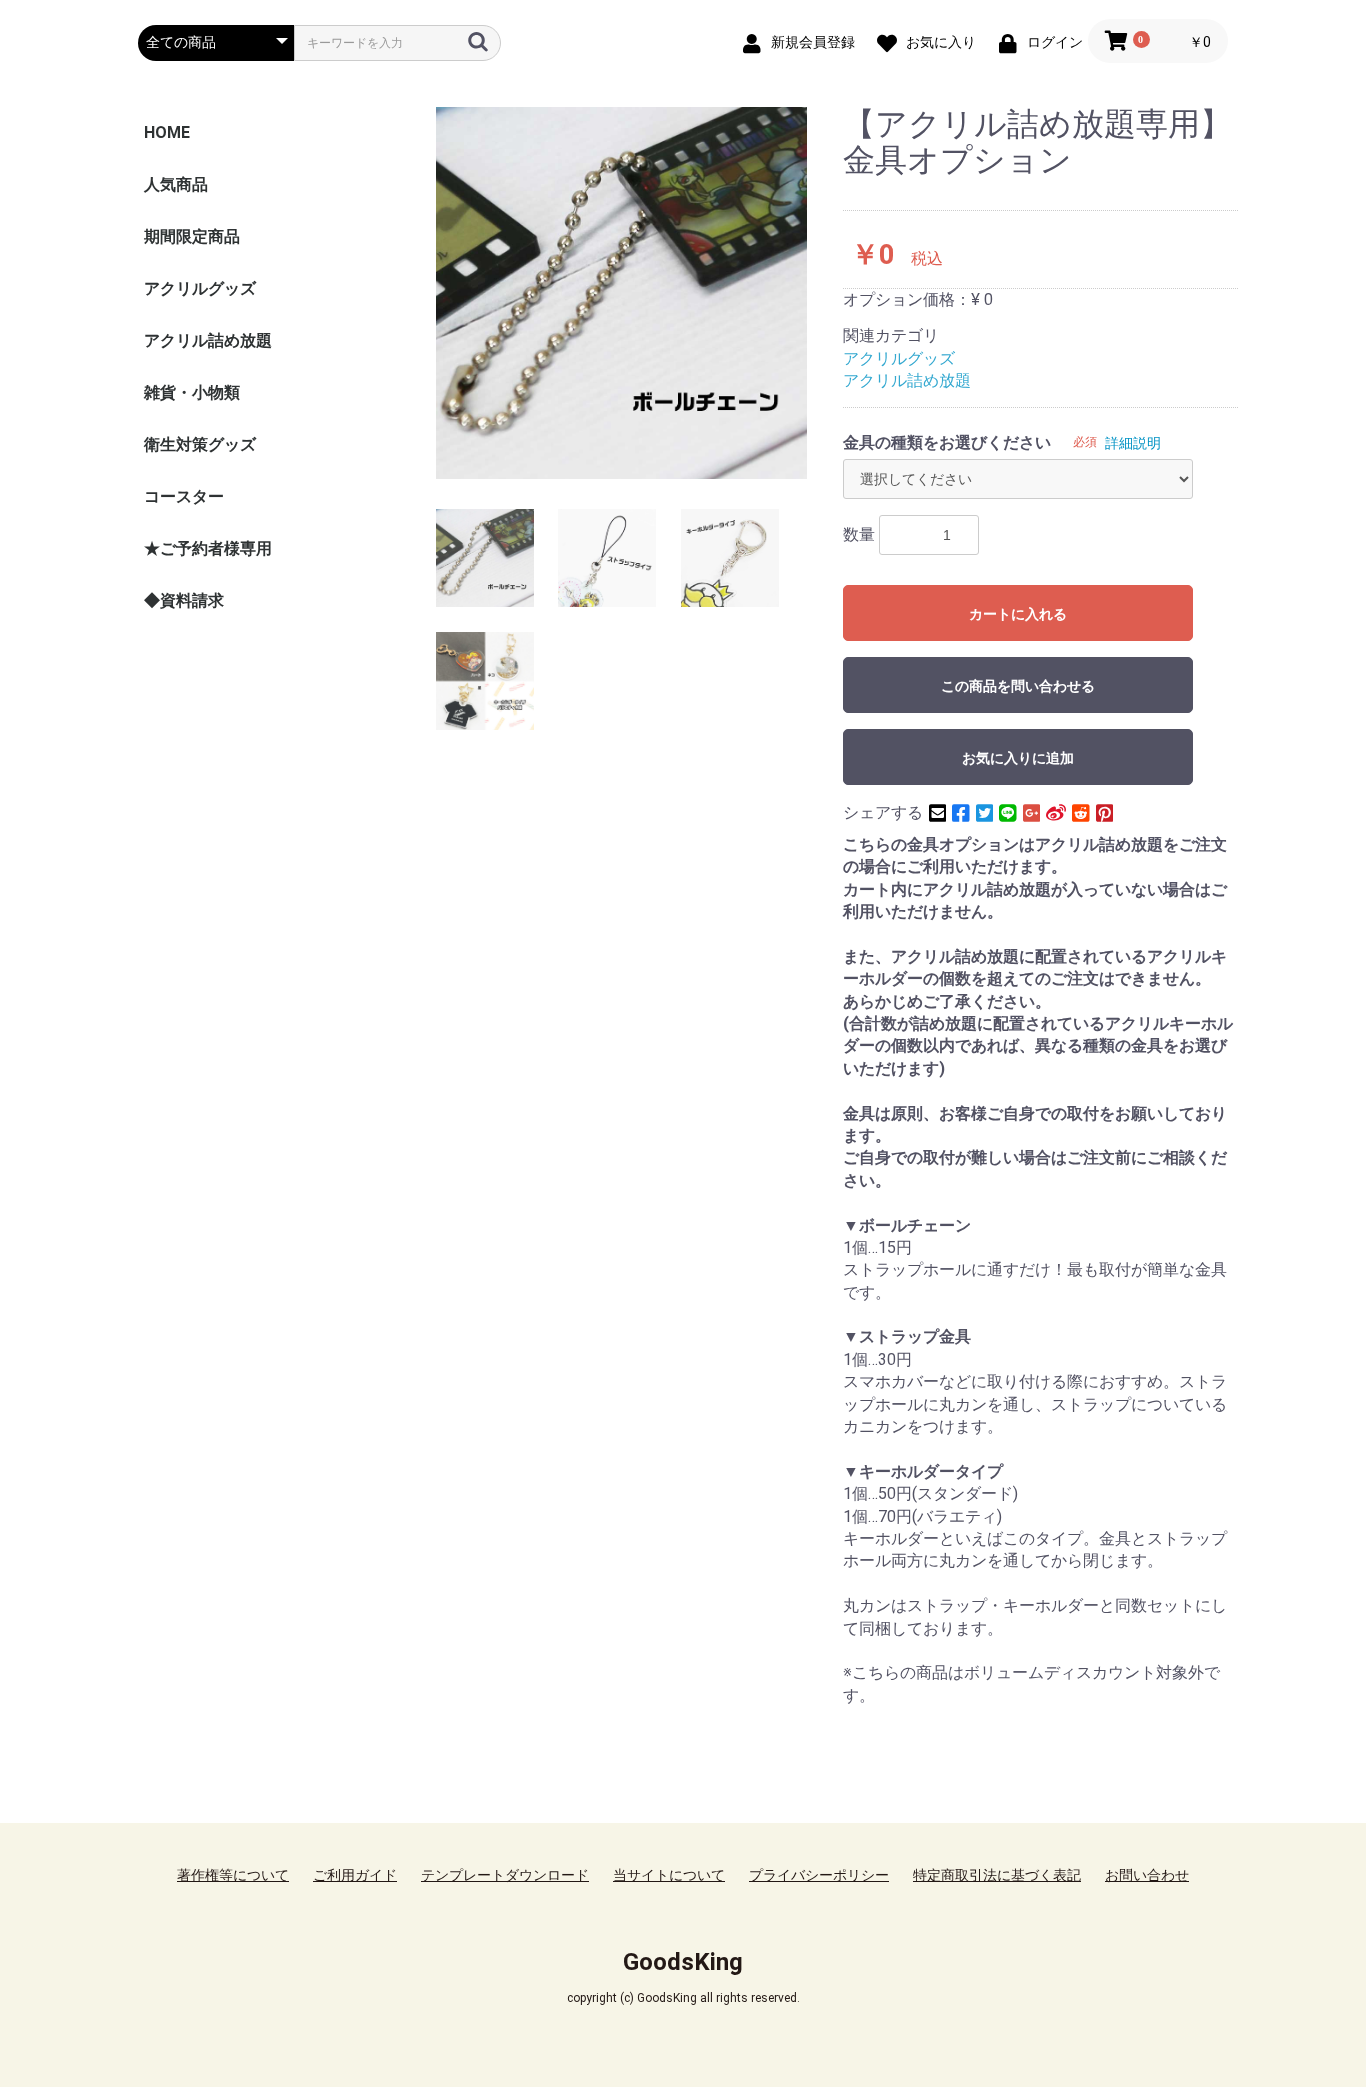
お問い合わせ (1147, 1875)
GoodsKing (683, 1962)
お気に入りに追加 (1018, 758)
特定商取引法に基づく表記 (997, 1875)
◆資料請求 (184, 600)
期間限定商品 (192, 236)
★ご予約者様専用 (208, 548)
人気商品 (176, 184)
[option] (622, 293)
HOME (167, 132)
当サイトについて (669, 1875)
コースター (184, 496)
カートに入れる (1018, 614)
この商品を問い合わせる (1018, 686)
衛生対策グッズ (200, 444)
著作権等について (233, 1875)
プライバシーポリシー (819, 1875)
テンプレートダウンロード (505, 1875)
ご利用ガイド (355, 1875)
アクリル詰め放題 (208, 340)
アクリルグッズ (200, 288)
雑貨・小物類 (192, 392)
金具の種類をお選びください (947, 442)
